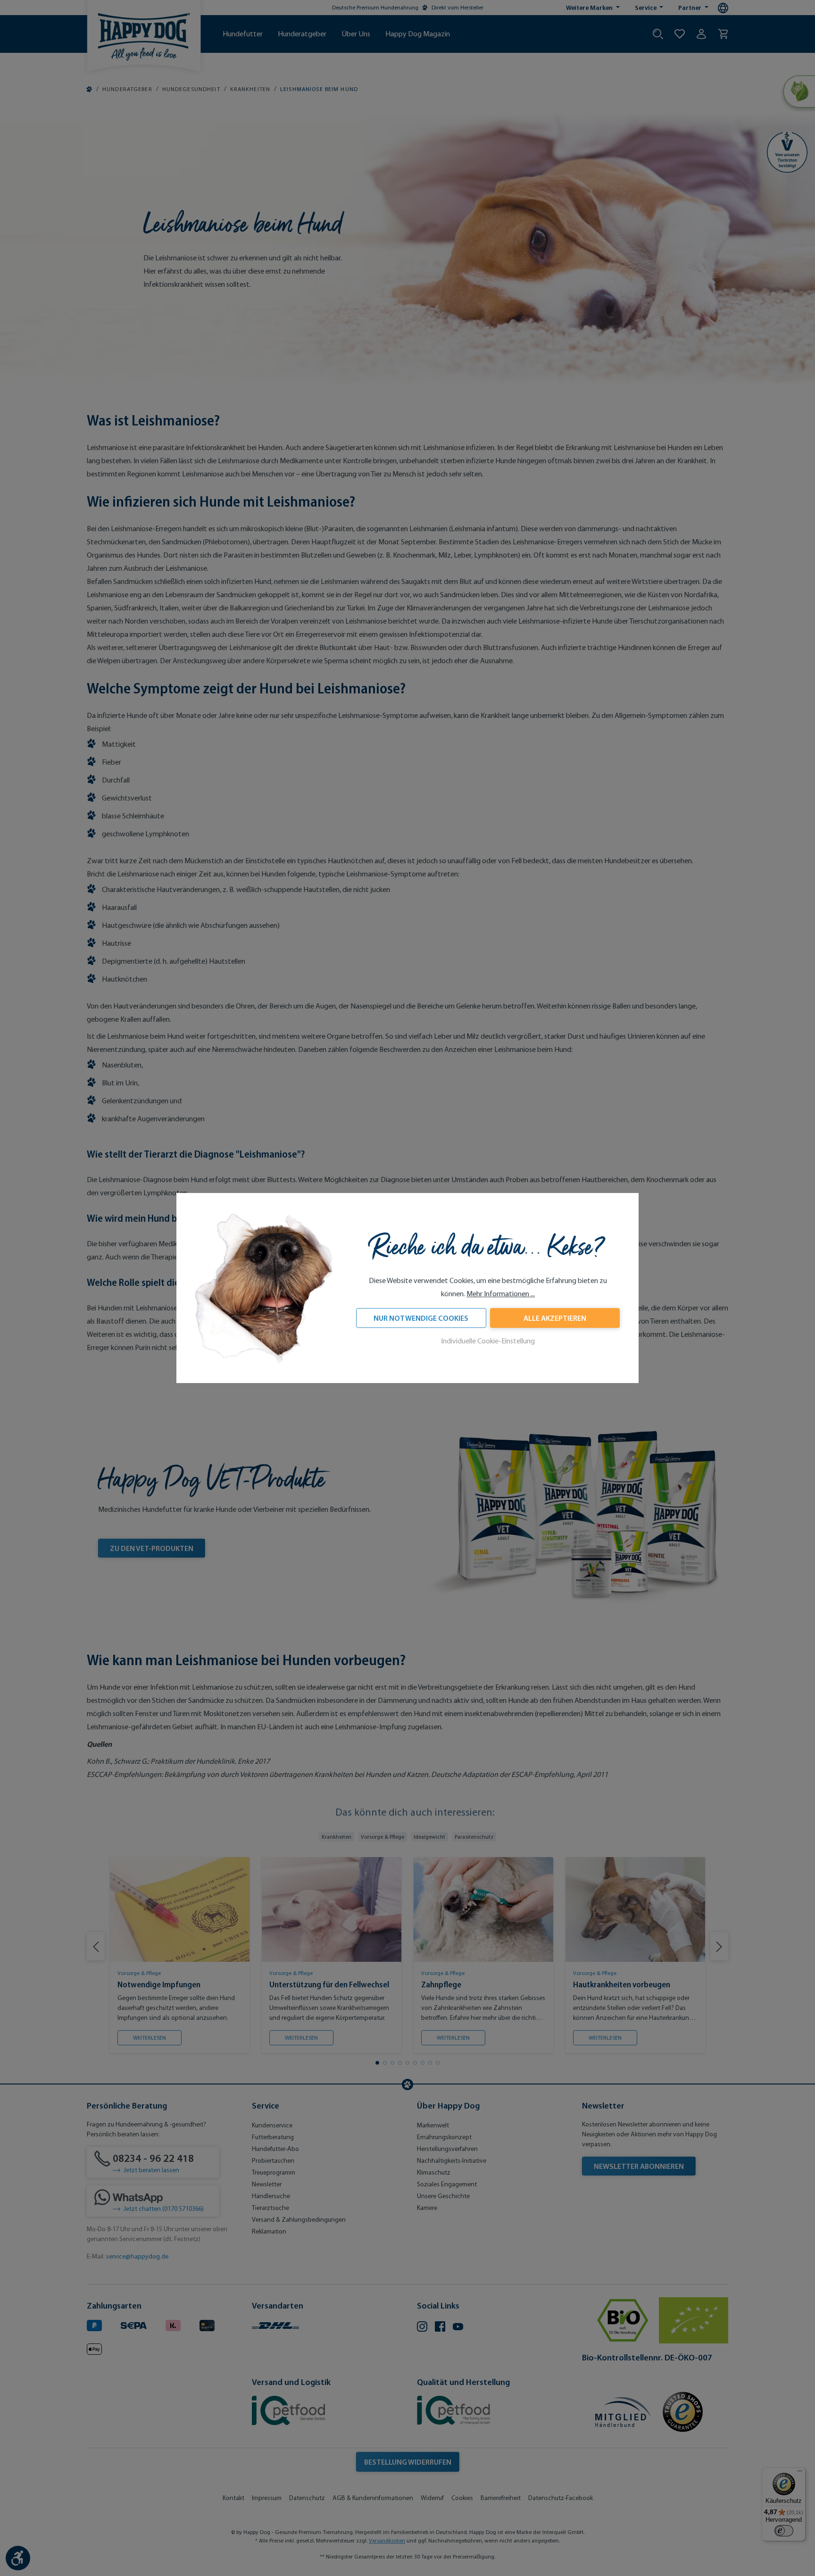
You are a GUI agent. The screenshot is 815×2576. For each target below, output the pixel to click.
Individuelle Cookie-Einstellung (488, 1341)
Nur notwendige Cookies (421, 1318)
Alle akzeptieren (555, 1318)
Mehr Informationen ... (501, 1294)
